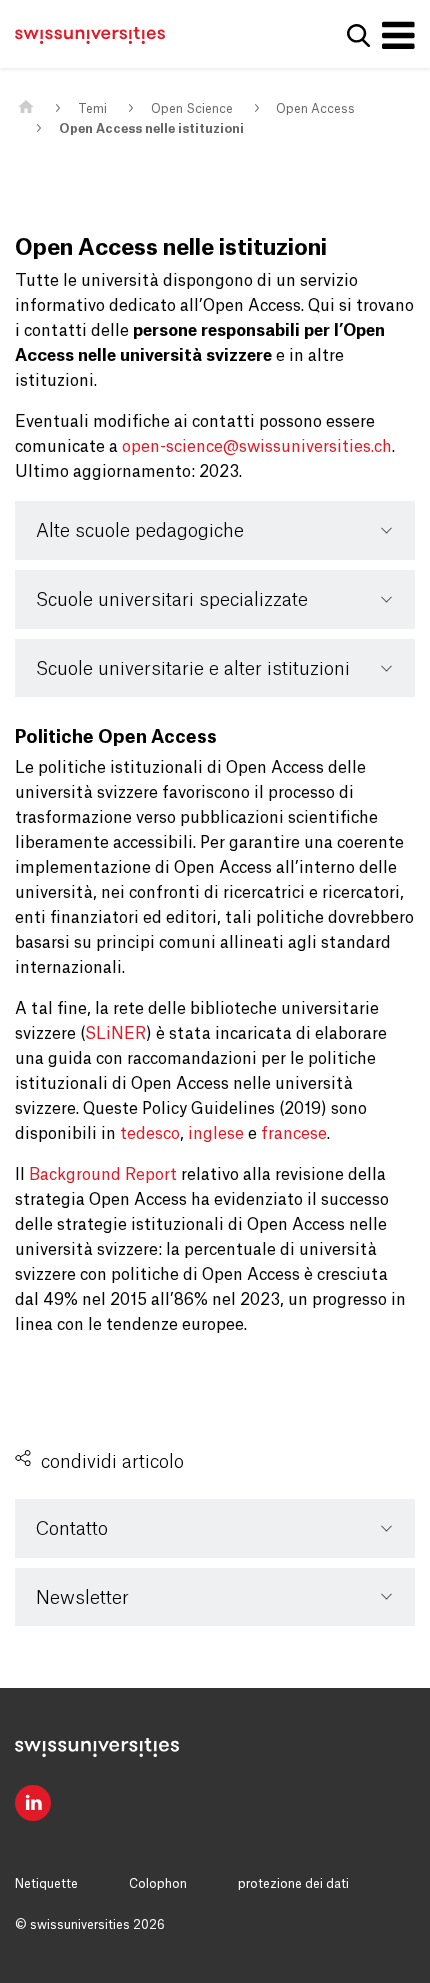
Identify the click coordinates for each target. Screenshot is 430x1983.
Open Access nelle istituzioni (151, 129)
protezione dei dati (293, 1884)
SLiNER (115, 1034)
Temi (92, 109)
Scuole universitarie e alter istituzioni (193, 669)
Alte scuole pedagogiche (140, 531)
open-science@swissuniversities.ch (257, 447)
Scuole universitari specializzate (172, 600)
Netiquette (46, 1884)
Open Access (315, 109)
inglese (216, 1134)
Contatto (72, 1529)
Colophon (158, 1884)
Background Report (103, 1175)
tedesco (150, 1134)
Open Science (192, 109)
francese (294, 1134)
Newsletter (82, 1598)
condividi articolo (112, 1462)
